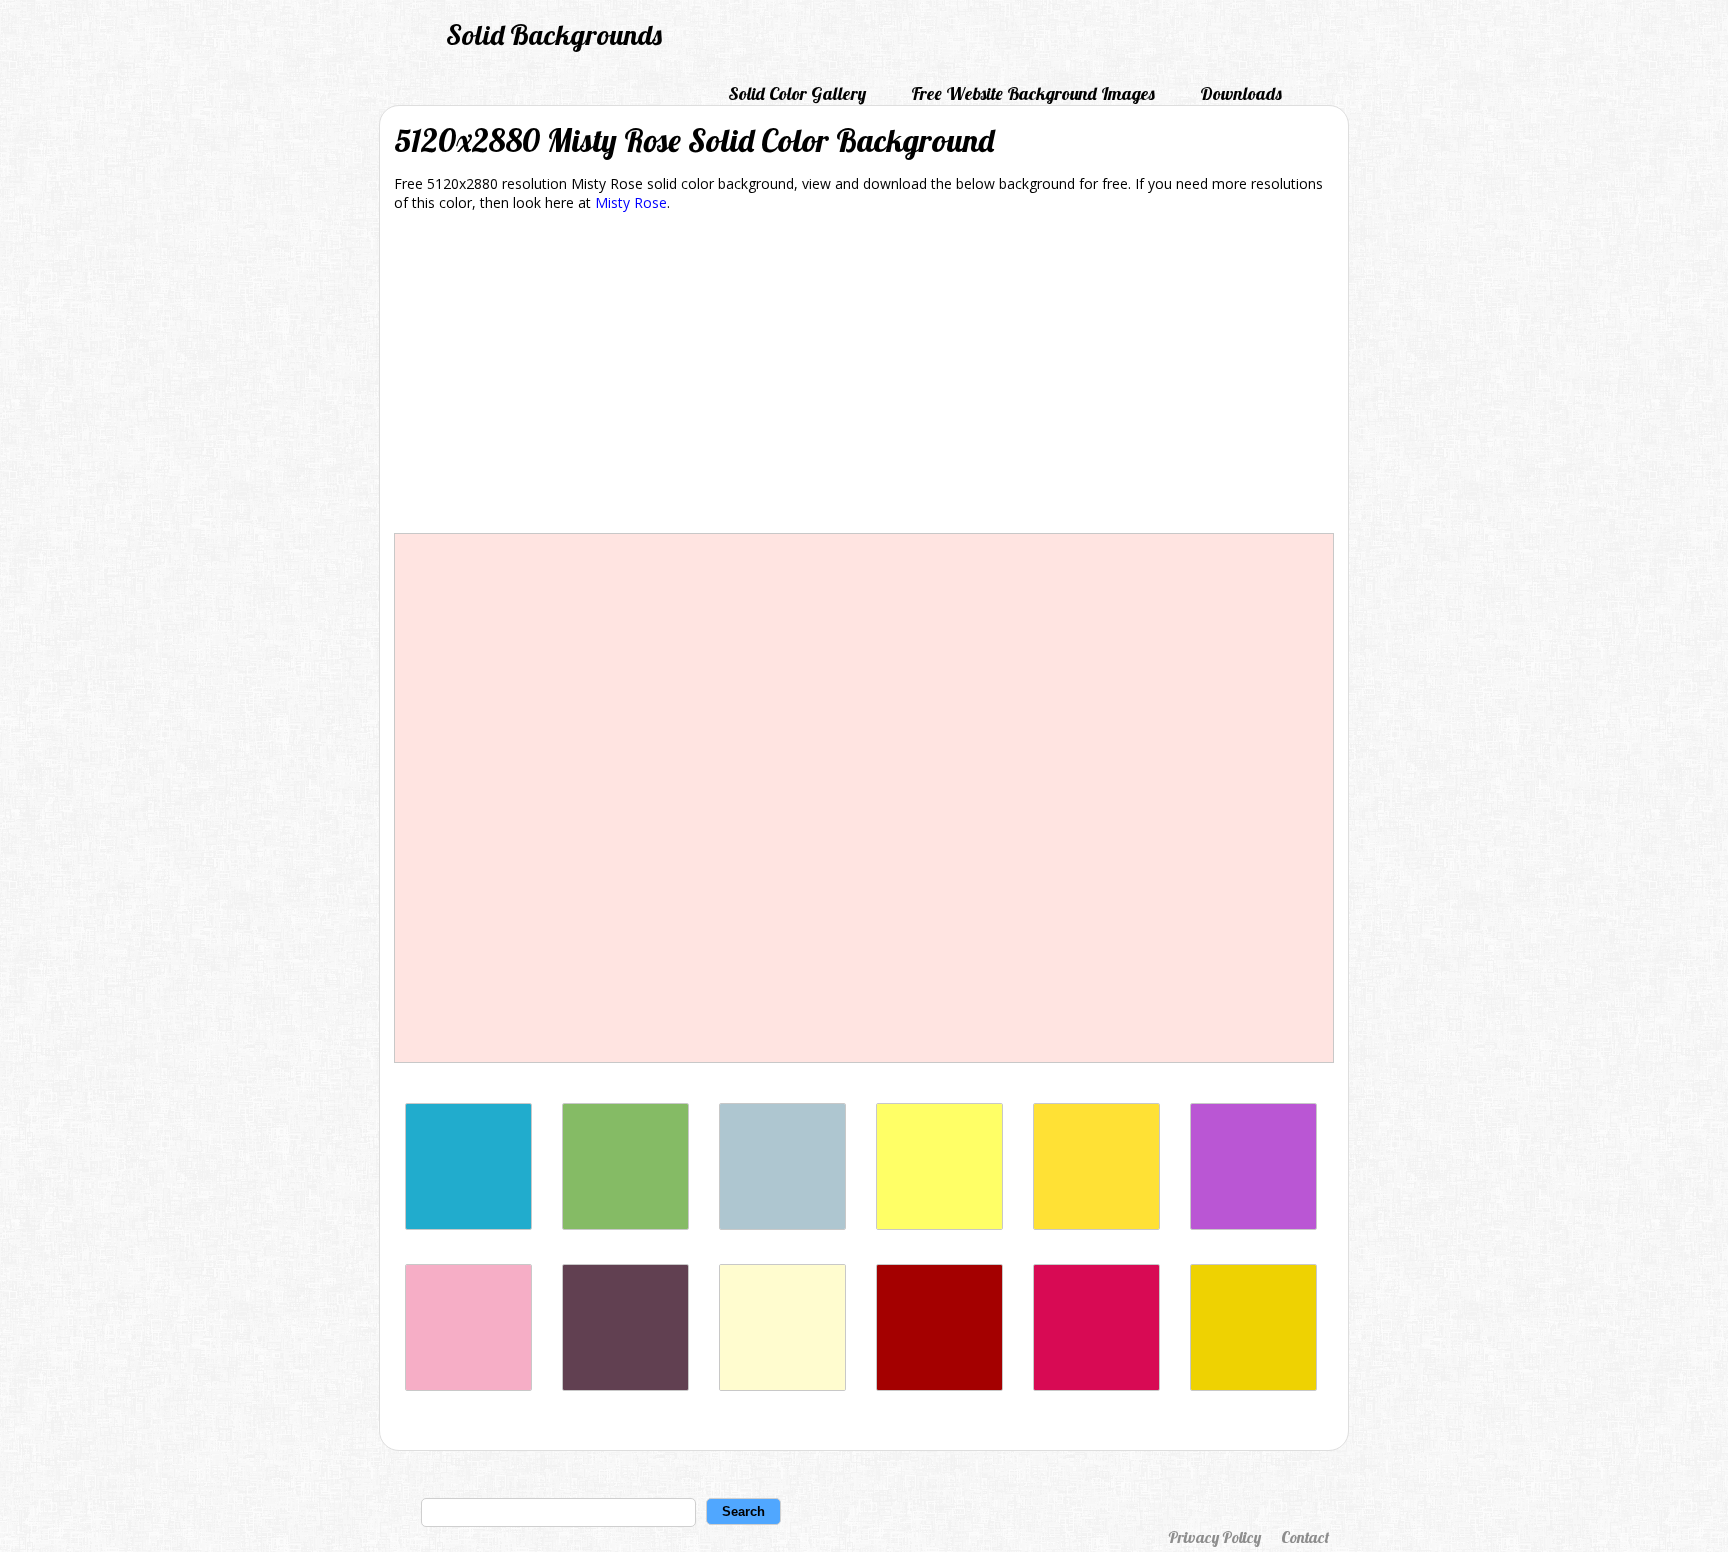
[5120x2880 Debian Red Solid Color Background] (1096, 1385)
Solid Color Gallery (797, 93)
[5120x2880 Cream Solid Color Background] (782, 1385)
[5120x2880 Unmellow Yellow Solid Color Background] (939, 1224)
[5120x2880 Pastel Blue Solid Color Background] (782, 1224)
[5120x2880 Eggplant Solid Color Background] (625, 1385)
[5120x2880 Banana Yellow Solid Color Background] (1096, 1224)
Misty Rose (631, 202)
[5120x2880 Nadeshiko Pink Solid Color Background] (468, 1385)
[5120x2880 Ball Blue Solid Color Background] (468, 1224)
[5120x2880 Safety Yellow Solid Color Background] (1253, 1385)
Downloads (1241, 93)
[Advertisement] (864, 376)
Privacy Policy (1214, 1537)
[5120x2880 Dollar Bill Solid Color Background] (625, 1224)
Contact (1305, 1537)
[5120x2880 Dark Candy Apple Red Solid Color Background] (939, 1385)
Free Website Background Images (1033, 93)
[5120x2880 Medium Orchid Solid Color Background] (1253, 1224)
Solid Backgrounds (554, 34)
